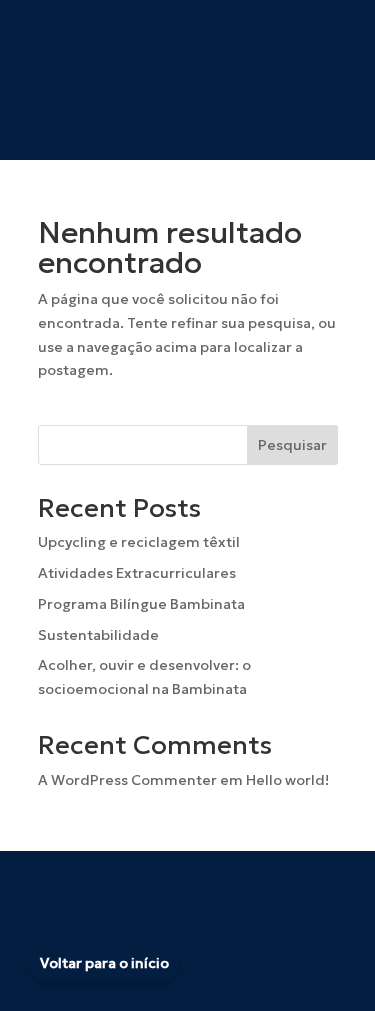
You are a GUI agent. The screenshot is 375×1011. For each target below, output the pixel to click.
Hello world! (287, 780)
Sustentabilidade (98, 635)
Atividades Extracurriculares (137, 573)
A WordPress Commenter (127, 780)
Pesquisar (292, 445)
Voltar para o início (104, 963)
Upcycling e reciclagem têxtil (139, 542)
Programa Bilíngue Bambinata (141, 604)
